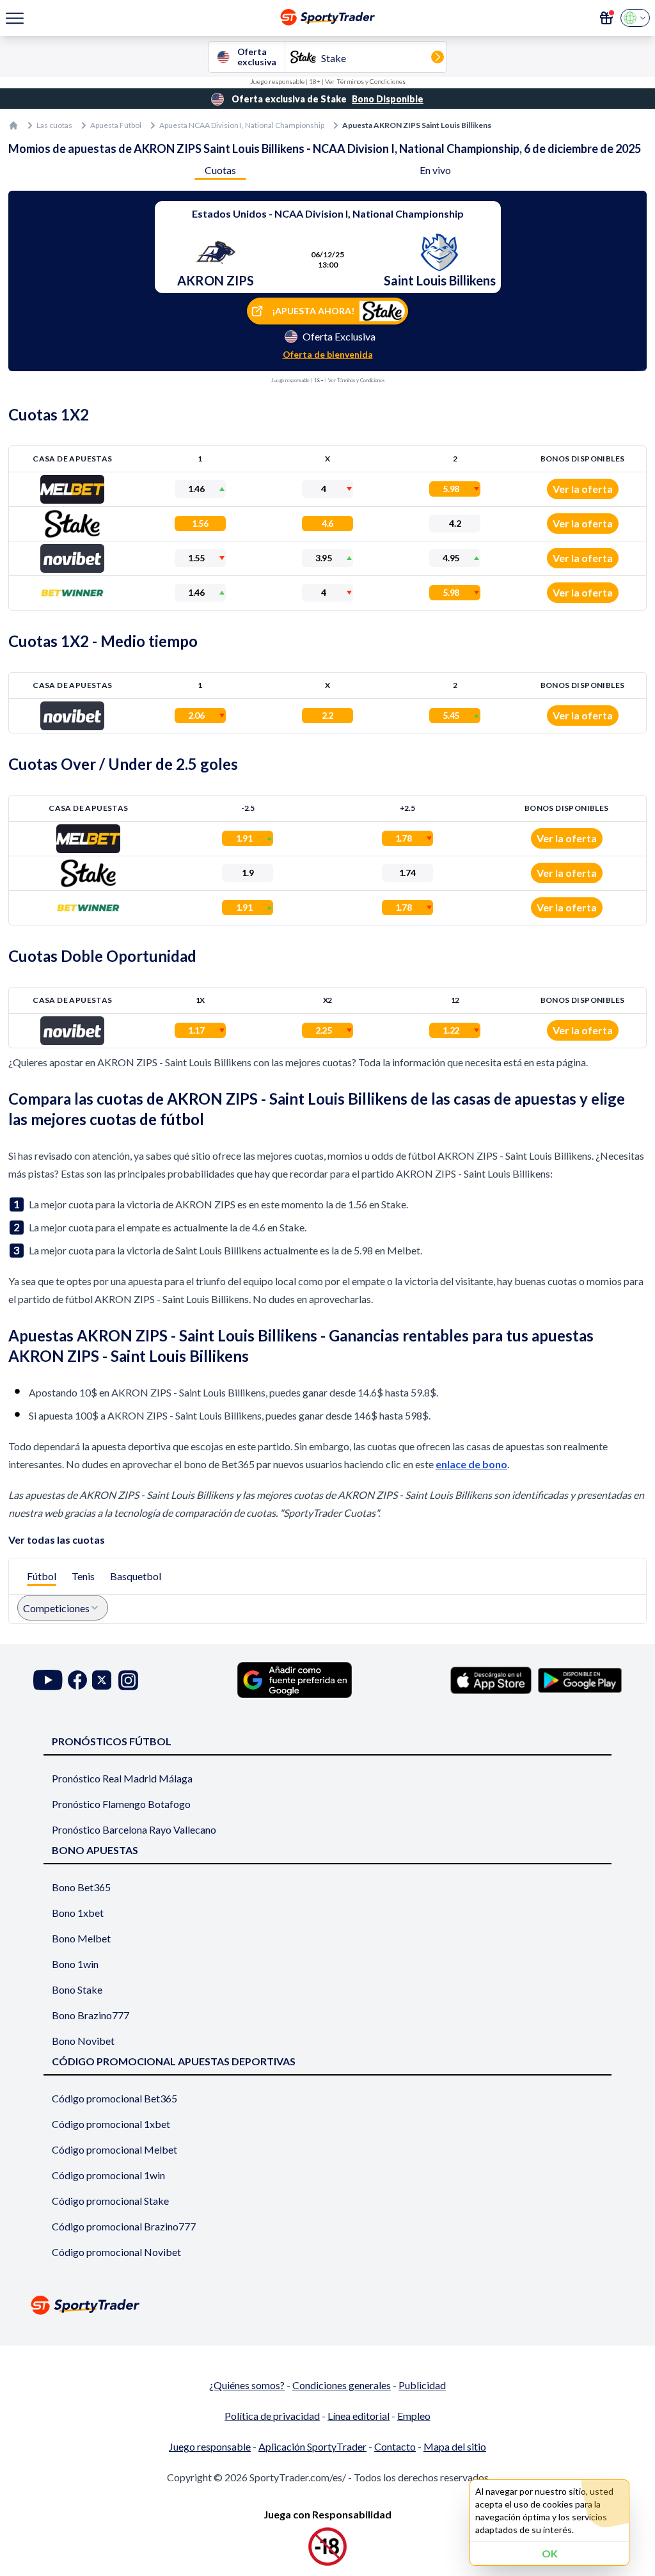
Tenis (83, 1576)
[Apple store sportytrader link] (491, 1680)
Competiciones (56, 1608)
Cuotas (220, 170)
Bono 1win (75, 1964)
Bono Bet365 (81, 1887)
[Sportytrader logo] (327, 2305)
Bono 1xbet (78, 1913)
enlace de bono (471, 1464)
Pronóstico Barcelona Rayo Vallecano (134, 1829)
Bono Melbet (81, 1938)
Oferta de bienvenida (328, 354)
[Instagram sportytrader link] (128, 1680)
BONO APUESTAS (95, 1850)
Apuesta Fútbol (116, 125)
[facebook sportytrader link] (77, 1680)
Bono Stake (77, 1989)
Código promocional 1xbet (111, 2124)
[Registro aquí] (606, 18)
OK (550, 2553)
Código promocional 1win (108, 2175)
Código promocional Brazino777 (124, 2226)
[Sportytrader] (13, 125)
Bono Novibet (83, 2041)
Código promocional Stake (110, 2201)
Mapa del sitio (455, 2446)
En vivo (435, 170)
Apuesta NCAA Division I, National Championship (242, 125)
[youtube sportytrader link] (48, 1680)
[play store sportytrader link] (580, 1680)
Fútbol (42, 1576)
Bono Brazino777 (91, 2015)
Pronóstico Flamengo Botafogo (121, 1804)
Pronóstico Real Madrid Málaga (122, 1778)
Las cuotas (54, 125)
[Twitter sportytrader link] (102, 1680)
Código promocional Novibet (116, 2252)
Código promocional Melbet (114, 2149)
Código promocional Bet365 (114, 2098)
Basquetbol (136, 1576)
